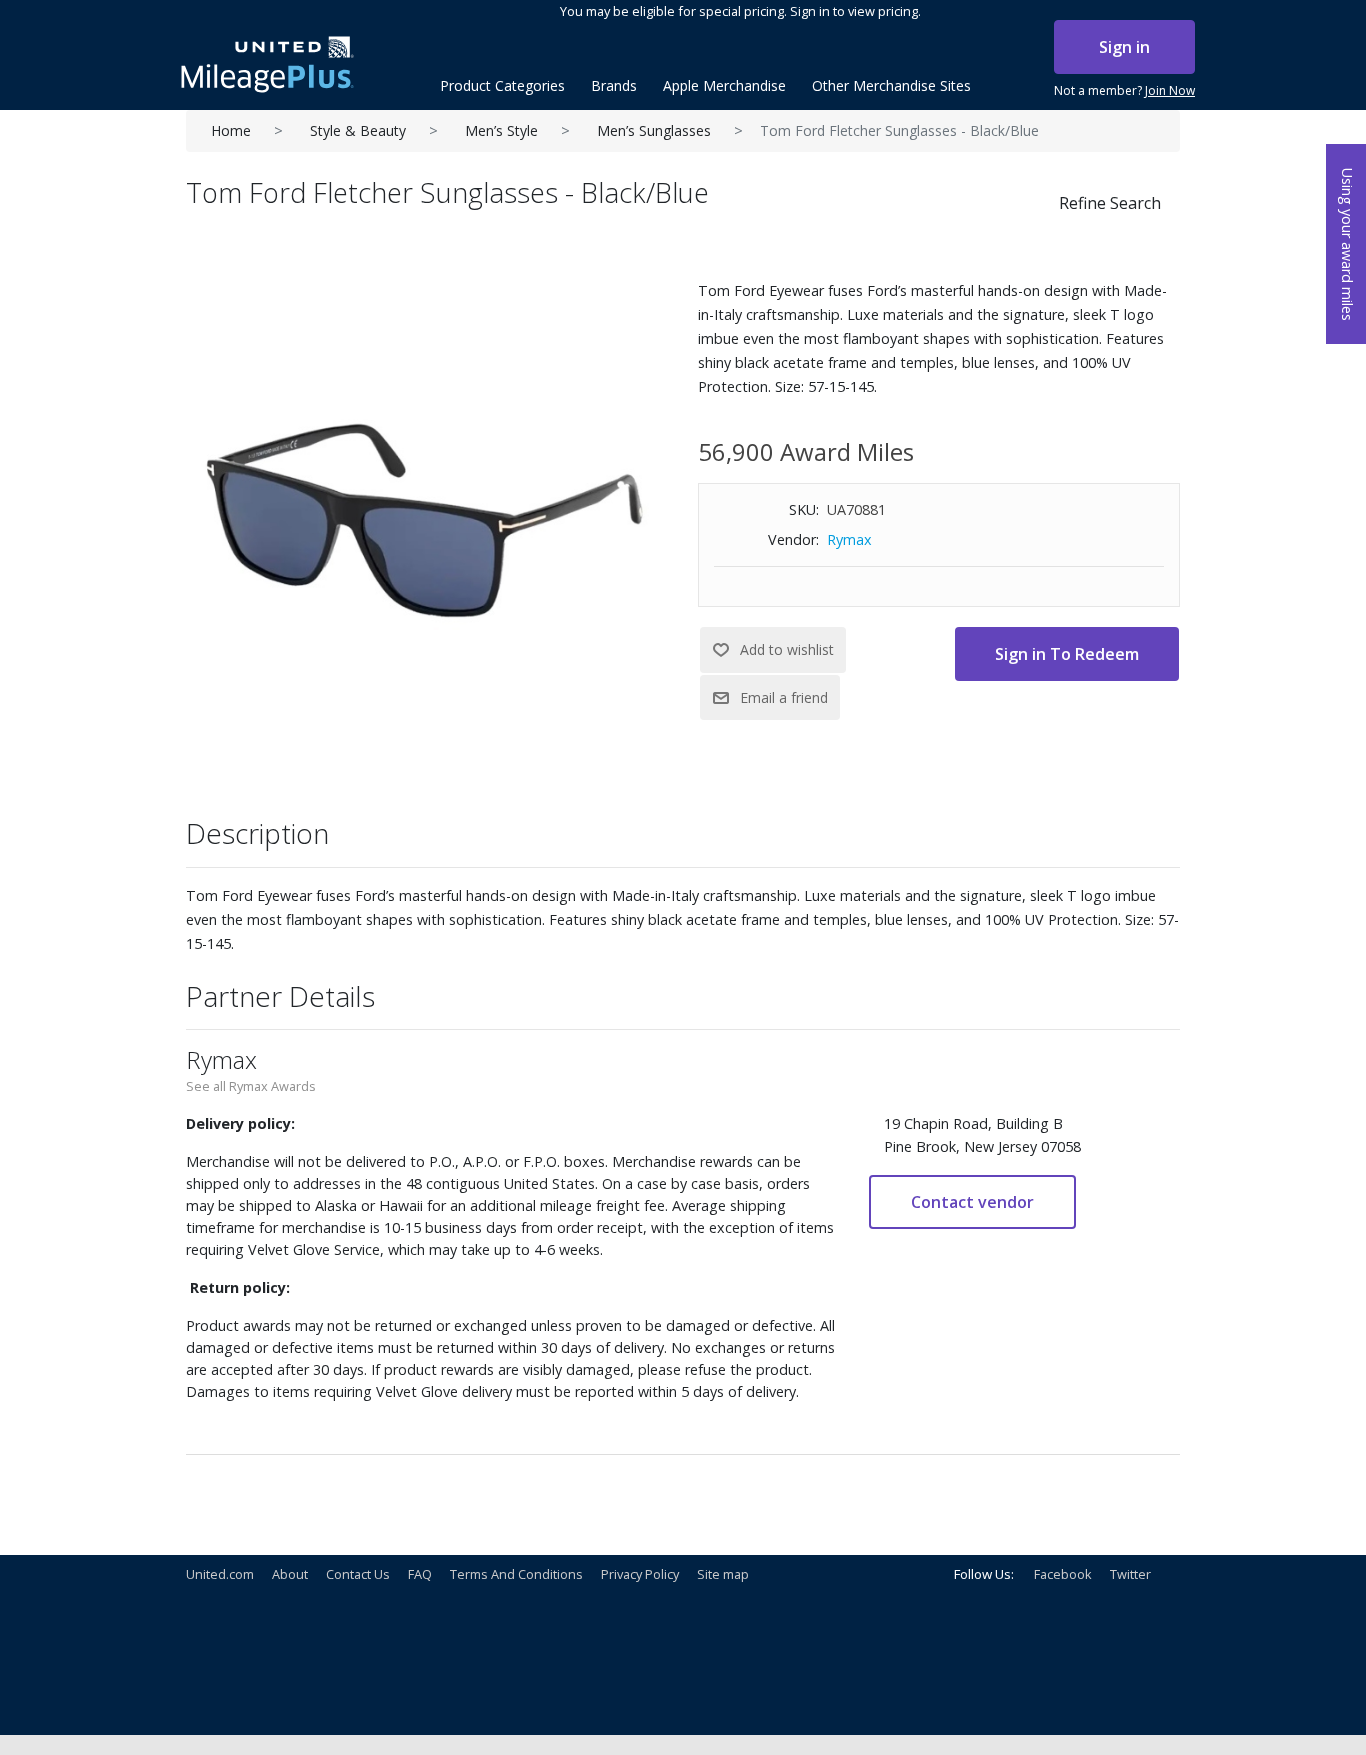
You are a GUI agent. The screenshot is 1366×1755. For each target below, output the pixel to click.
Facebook (1063, 1574)
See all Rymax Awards (251, 1086)
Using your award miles (1347, 244)
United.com (220, 1574)
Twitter (1130, 1574)
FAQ (420, 1574)
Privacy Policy (640, 1574)
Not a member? (1124, 90)
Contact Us (358, 1574)
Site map (723, 1574)
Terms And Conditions (516, 1574)
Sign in (1124, 47)
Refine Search (1110, 203)
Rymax (849, 539)
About (290, 1574)
